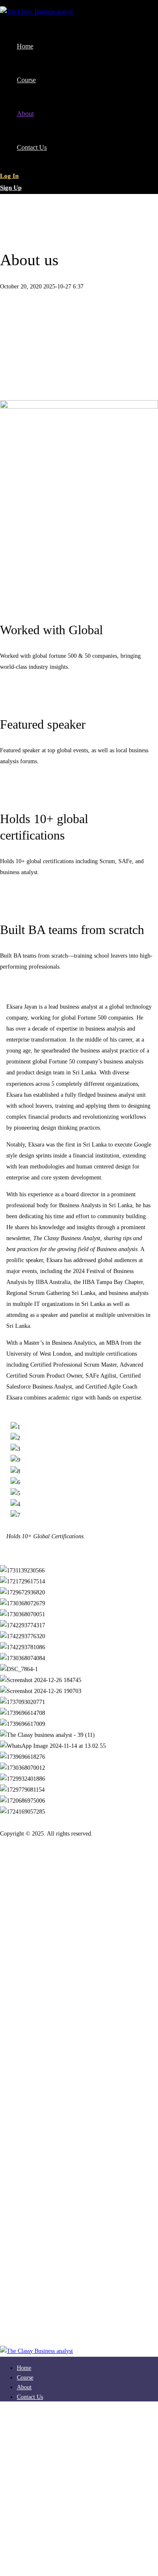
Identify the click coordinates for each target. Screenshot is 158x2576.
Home (24, 211)
